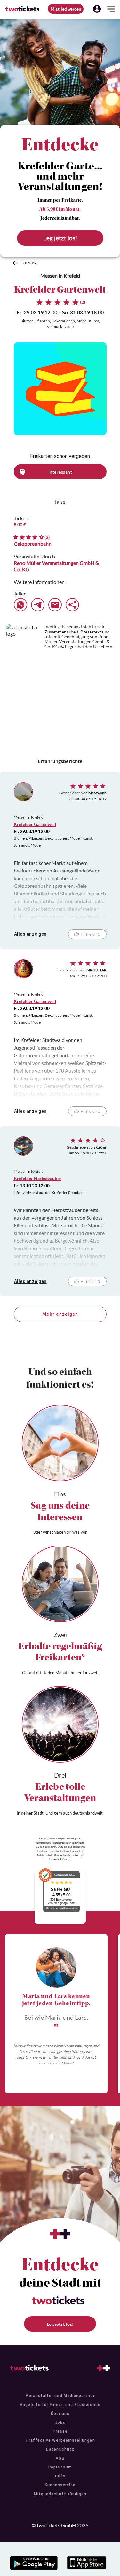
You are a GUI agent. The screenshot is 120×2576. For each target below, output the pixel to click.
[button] (97, 9)
